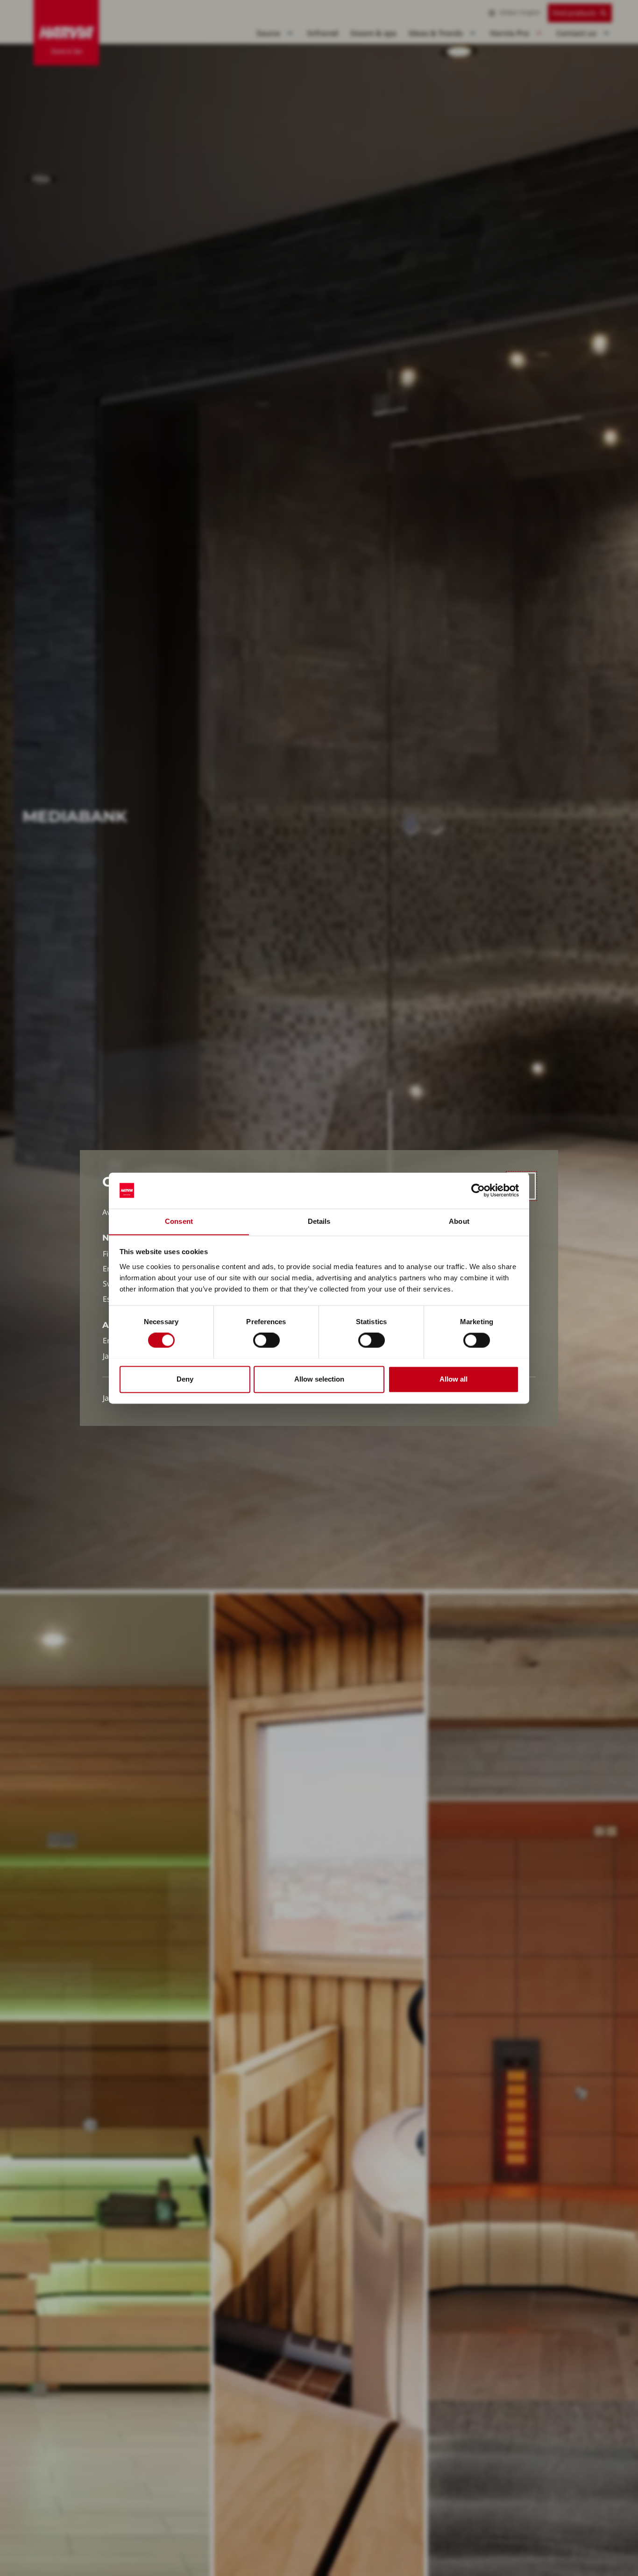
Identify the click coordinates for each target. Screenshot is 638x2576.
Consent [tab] (179, 1221)
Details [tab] (319, 1221)
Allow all (454, 1379)
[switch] (266, 1340)
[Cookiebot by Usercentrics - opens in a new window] (478, 1190)
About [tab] (459, 1221)
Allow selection (319, 1379)
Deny (185, 1379)
